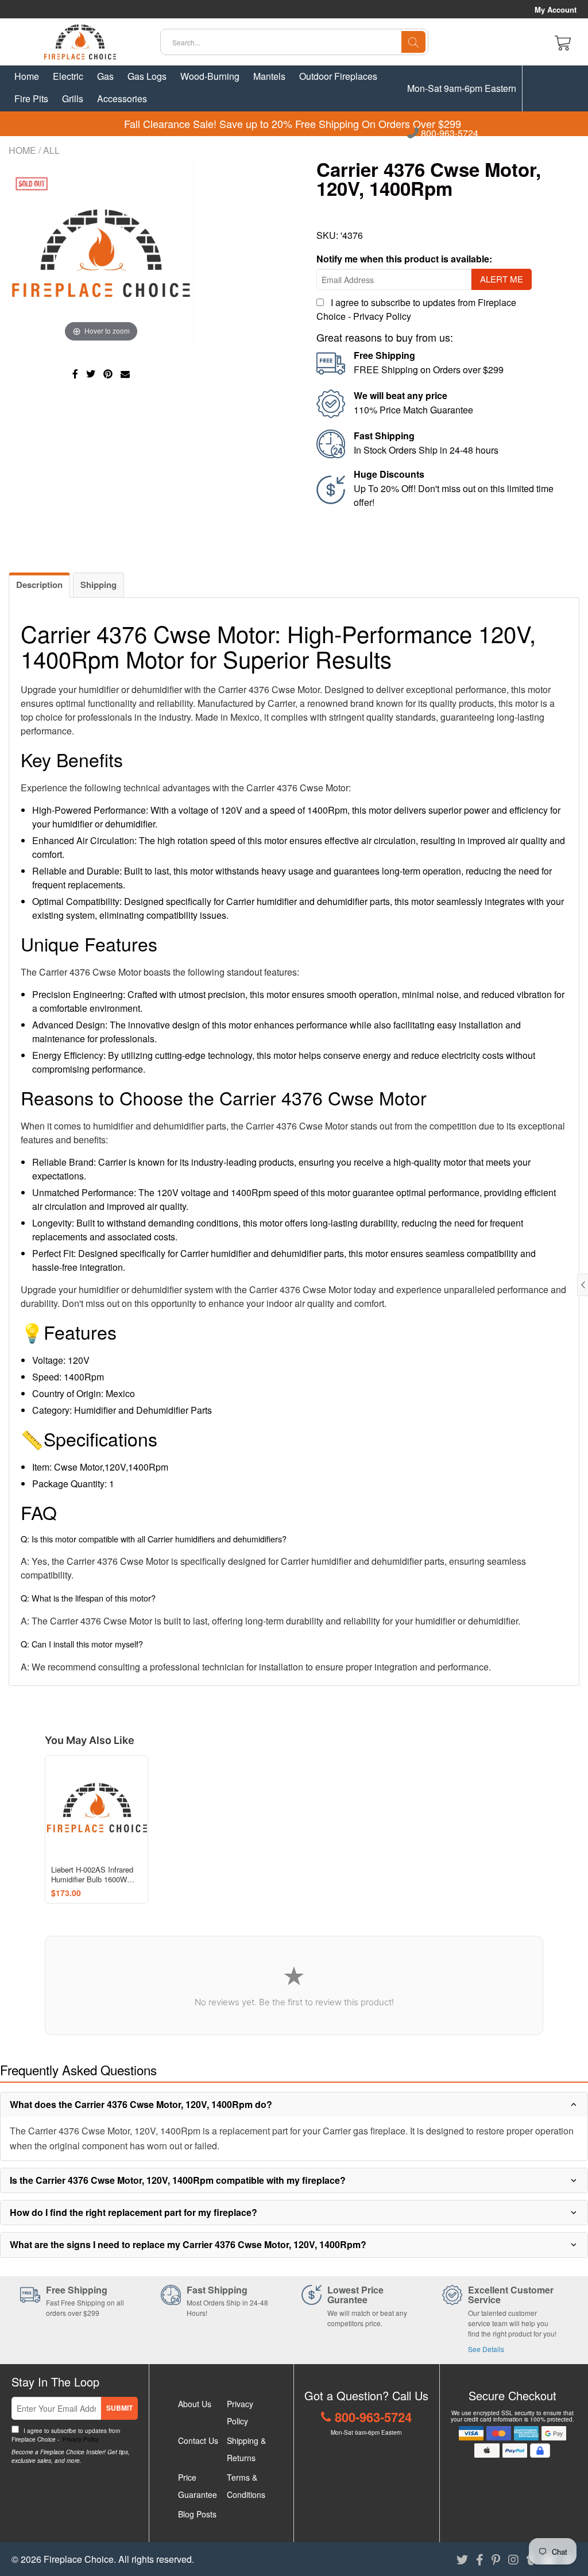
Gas (105, 76)
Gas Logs (147, 76)
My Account (556, 10)
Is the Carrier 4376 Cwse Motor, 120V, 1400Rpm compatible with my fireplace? (178, 2180)
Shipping (98, 585)
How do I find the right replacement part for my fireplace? (134, 2212)
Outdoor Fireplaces (338, 76)
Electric (68, 76)
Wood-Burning (210, 76)
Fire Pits (31, 98)
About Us (195, 2404)
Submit (119, 2408)
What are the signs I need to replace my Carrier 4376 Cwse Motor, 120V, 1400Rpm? (188, 2244)
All (51, 150)
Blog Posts (197, 2514)
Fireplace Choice (79, 2559)
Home (27, 76)
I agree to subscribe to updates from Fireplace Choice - (66, 2435)
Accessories (122, 98)
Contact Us (198, 2440)
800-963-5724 (448, 134)
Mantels (269, 76)
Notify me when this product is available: (404, 259)
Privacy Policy (382, 316)
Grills (73, 98)
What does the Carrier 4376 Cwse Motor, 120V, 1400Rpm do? (141, 2104)
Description (39, 585)
